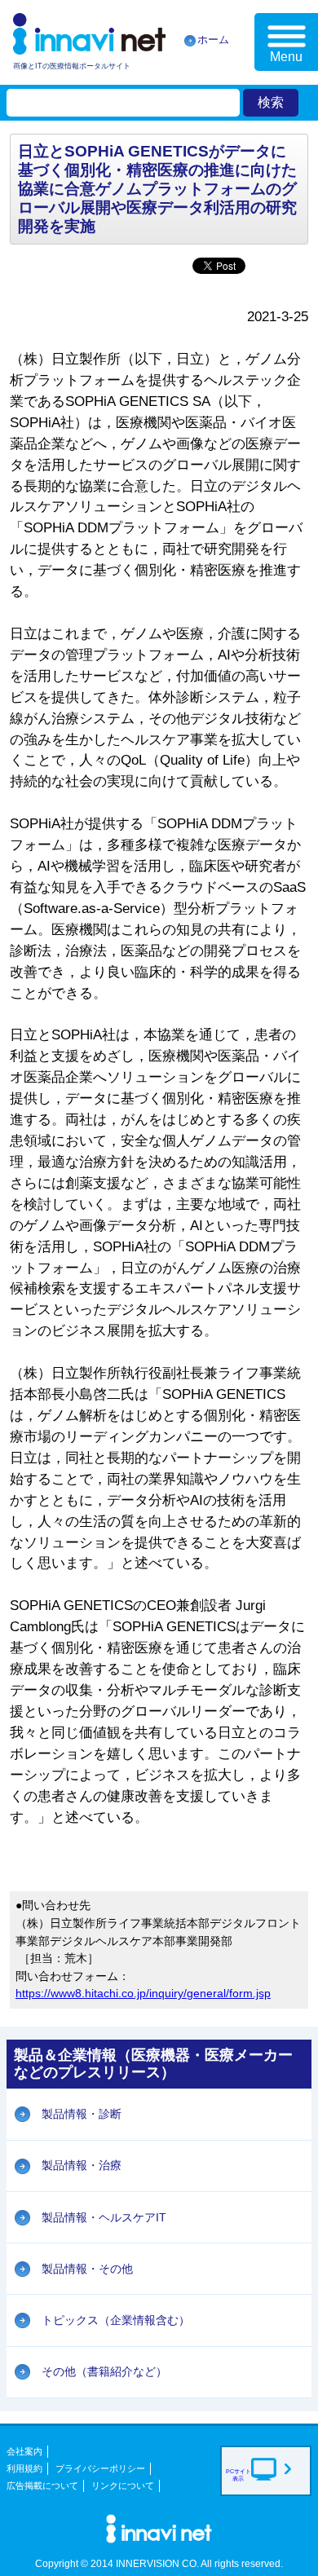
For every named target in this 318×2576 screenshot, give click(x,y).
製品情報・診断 (82, 2114)
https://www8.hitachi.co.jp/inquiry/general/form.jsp (143, 1993)
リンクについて (123, 2486)
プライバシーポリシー (100, 2468)
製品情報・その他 (87, 2269)
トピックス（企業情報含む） (116, 2320)
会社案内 (24, 2451)
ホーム (213, 40)
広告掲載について (42, 2486)
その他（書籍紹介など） (104, 2371)
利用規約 (24, 2468)
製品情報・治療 (82, 2165)
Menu (286, 57)
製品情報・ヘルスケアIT (104, 2217)
